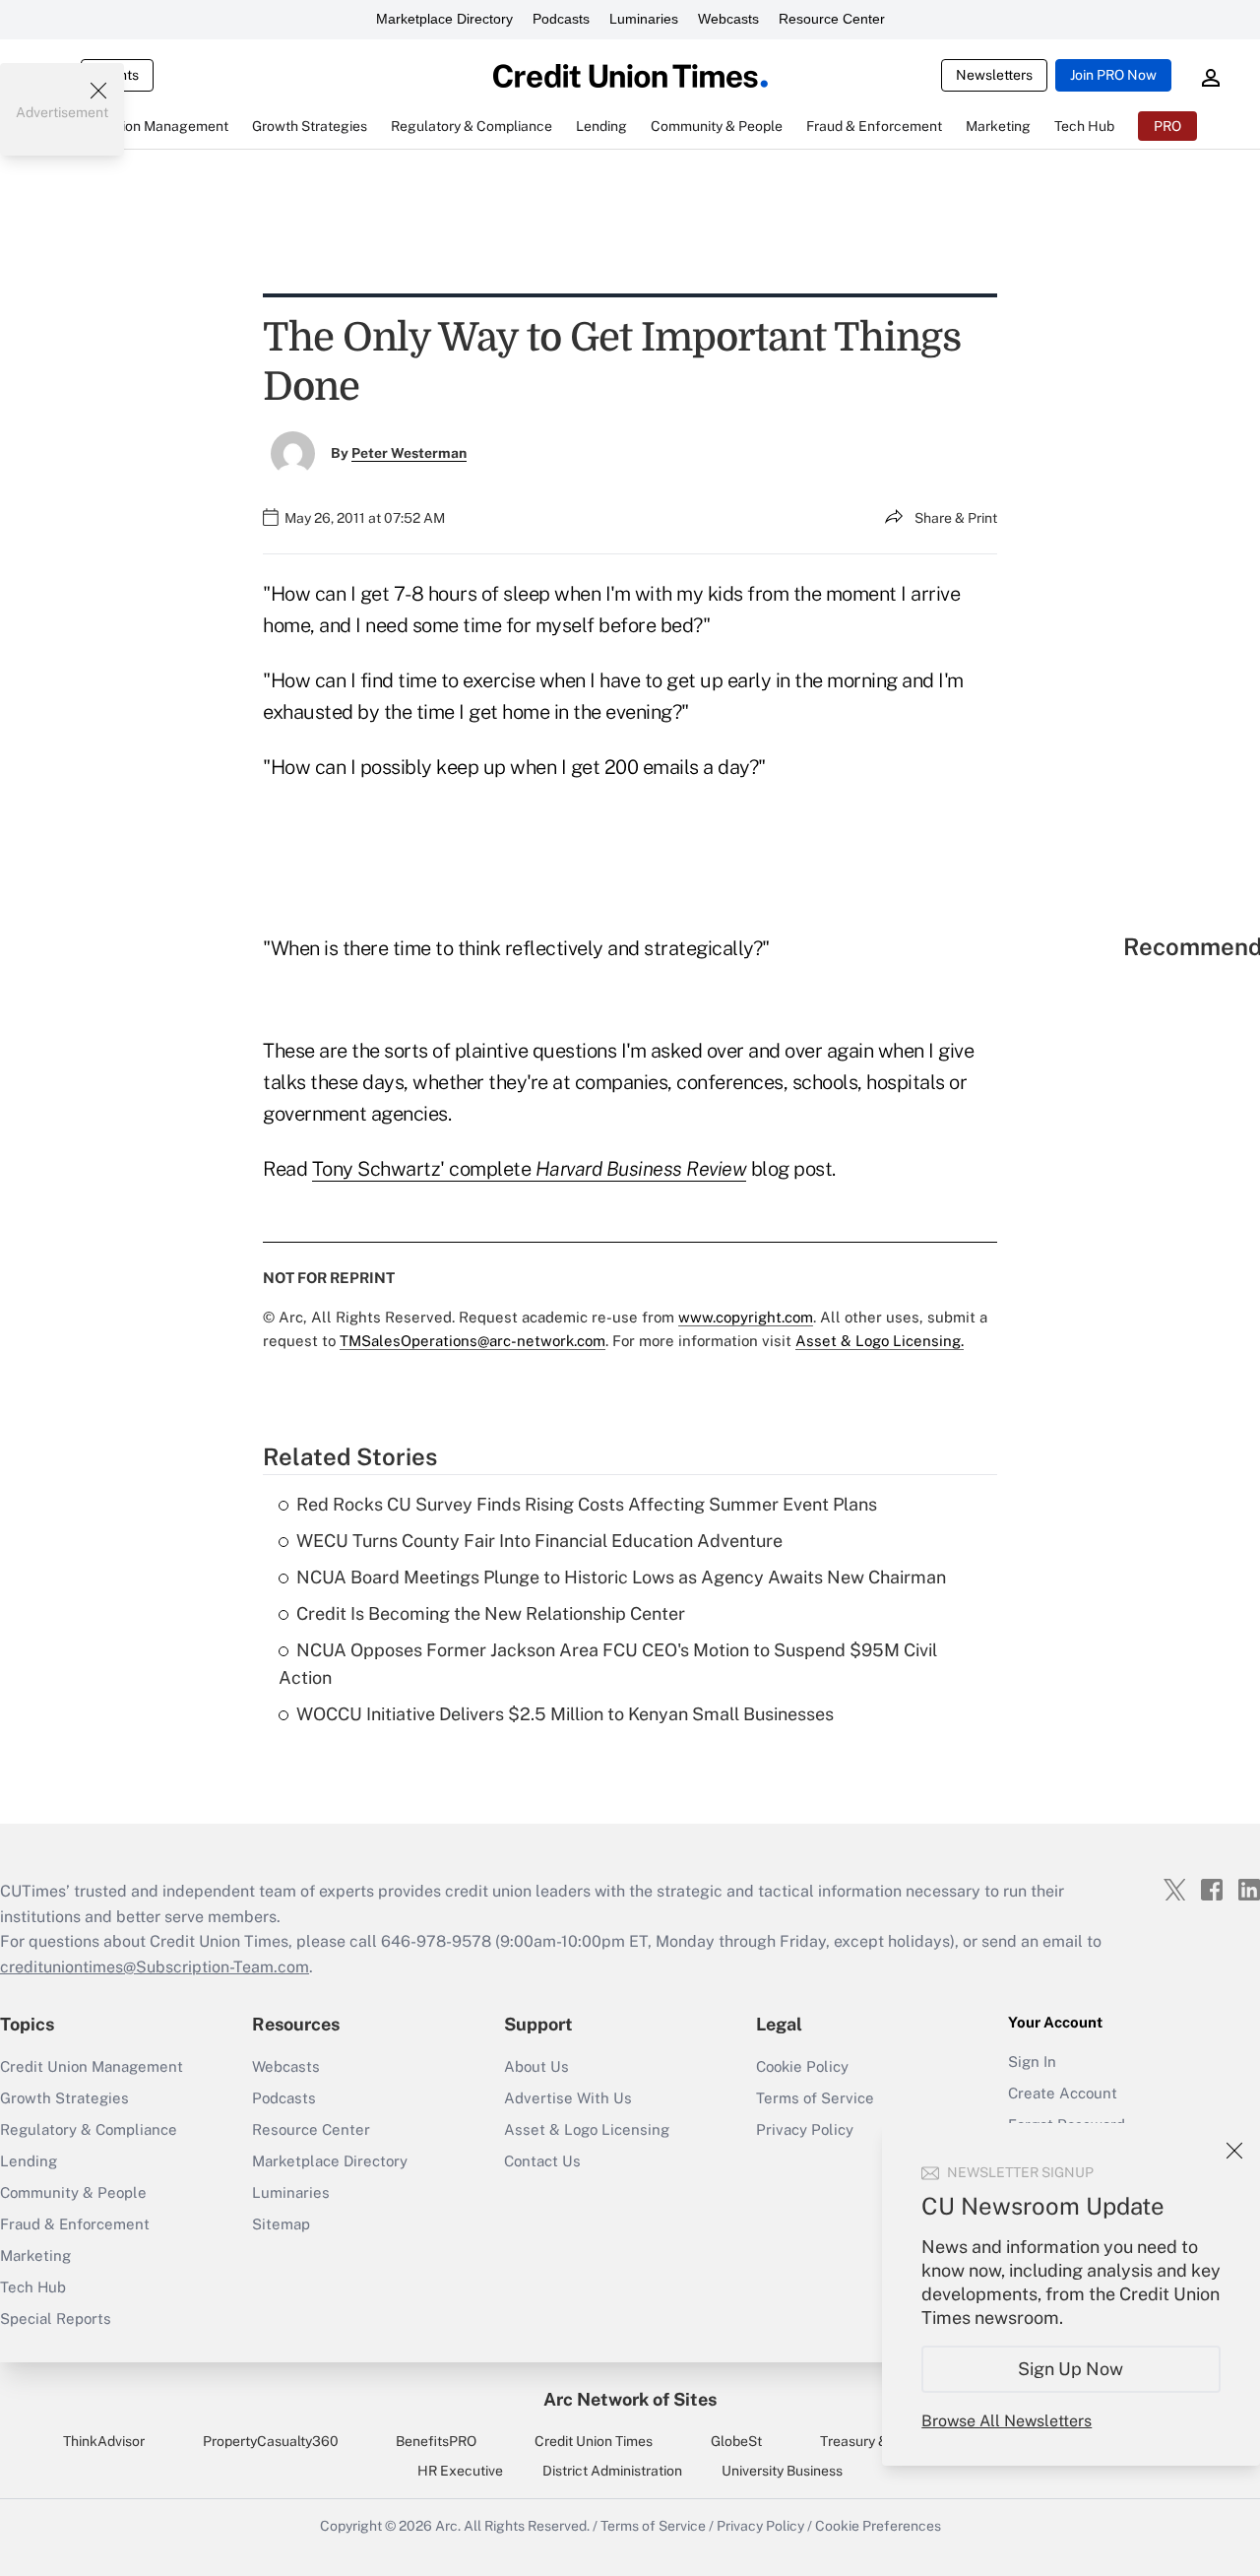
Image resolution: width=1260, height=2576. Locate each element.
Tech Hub (33, 2287)
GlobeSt (736, 2441)
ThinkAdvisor (104, 2441)
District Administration (612, 2471)
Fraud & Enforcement (75, 2224)
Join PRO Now (1113, 75)
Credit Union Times (594, 2441)
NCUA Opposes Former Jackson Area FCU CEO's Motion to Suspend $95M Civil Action (608, 1664)
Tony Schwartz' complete (424, 1169)
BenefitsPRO (436, 2441)
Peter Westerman (409, 453)
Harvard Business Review (641, 1169)
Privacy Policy (760, 2526)
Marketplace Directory (444, 19)
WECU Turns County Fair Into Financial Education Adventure (539, 1541)
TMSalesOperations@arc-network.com (472, 1341)
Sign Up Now (1071, 2369)
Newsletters (994, 75)
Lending (29, 2161)
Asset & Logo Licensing (587, 2129)
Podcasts (561, 19)
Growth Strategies (64, 2098)
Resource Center (832, 19)
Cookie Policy (802, 2066)
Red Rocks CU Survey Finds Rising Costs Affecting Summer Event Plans (587, 1504)
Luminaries (644, 19)
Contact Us (542, 2161)
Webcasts (728, 19)
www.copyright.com (746, 1317)
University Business (782, 2471)
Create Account (1063, 2093)
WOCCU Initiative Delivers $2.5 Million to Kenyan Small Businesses (565, 1714)
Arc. (448, 2526)
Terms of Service (815, 2098)
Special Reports (56, 2318)
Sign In (1032, 2061)
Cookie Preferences (878, 2526)
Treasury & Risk (869, 2441)
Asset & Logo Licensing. (880, 1341)
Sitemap (281, 2224)
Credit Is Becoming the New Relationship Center (491, 1613)
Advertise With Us (568, 2098)
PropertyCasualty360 (271, 2441)
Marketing (35, 2255)
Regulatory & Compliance (89, 2129)
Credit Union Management (92, 2066)
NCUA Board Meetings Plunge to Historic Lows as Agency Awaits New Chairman (621, 1577)
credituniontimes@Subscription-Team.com (155, 1967)
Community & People (73, 2192)
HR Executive (460, 2471)
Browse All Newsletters (1007, 2421)
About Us (536, 2066)
